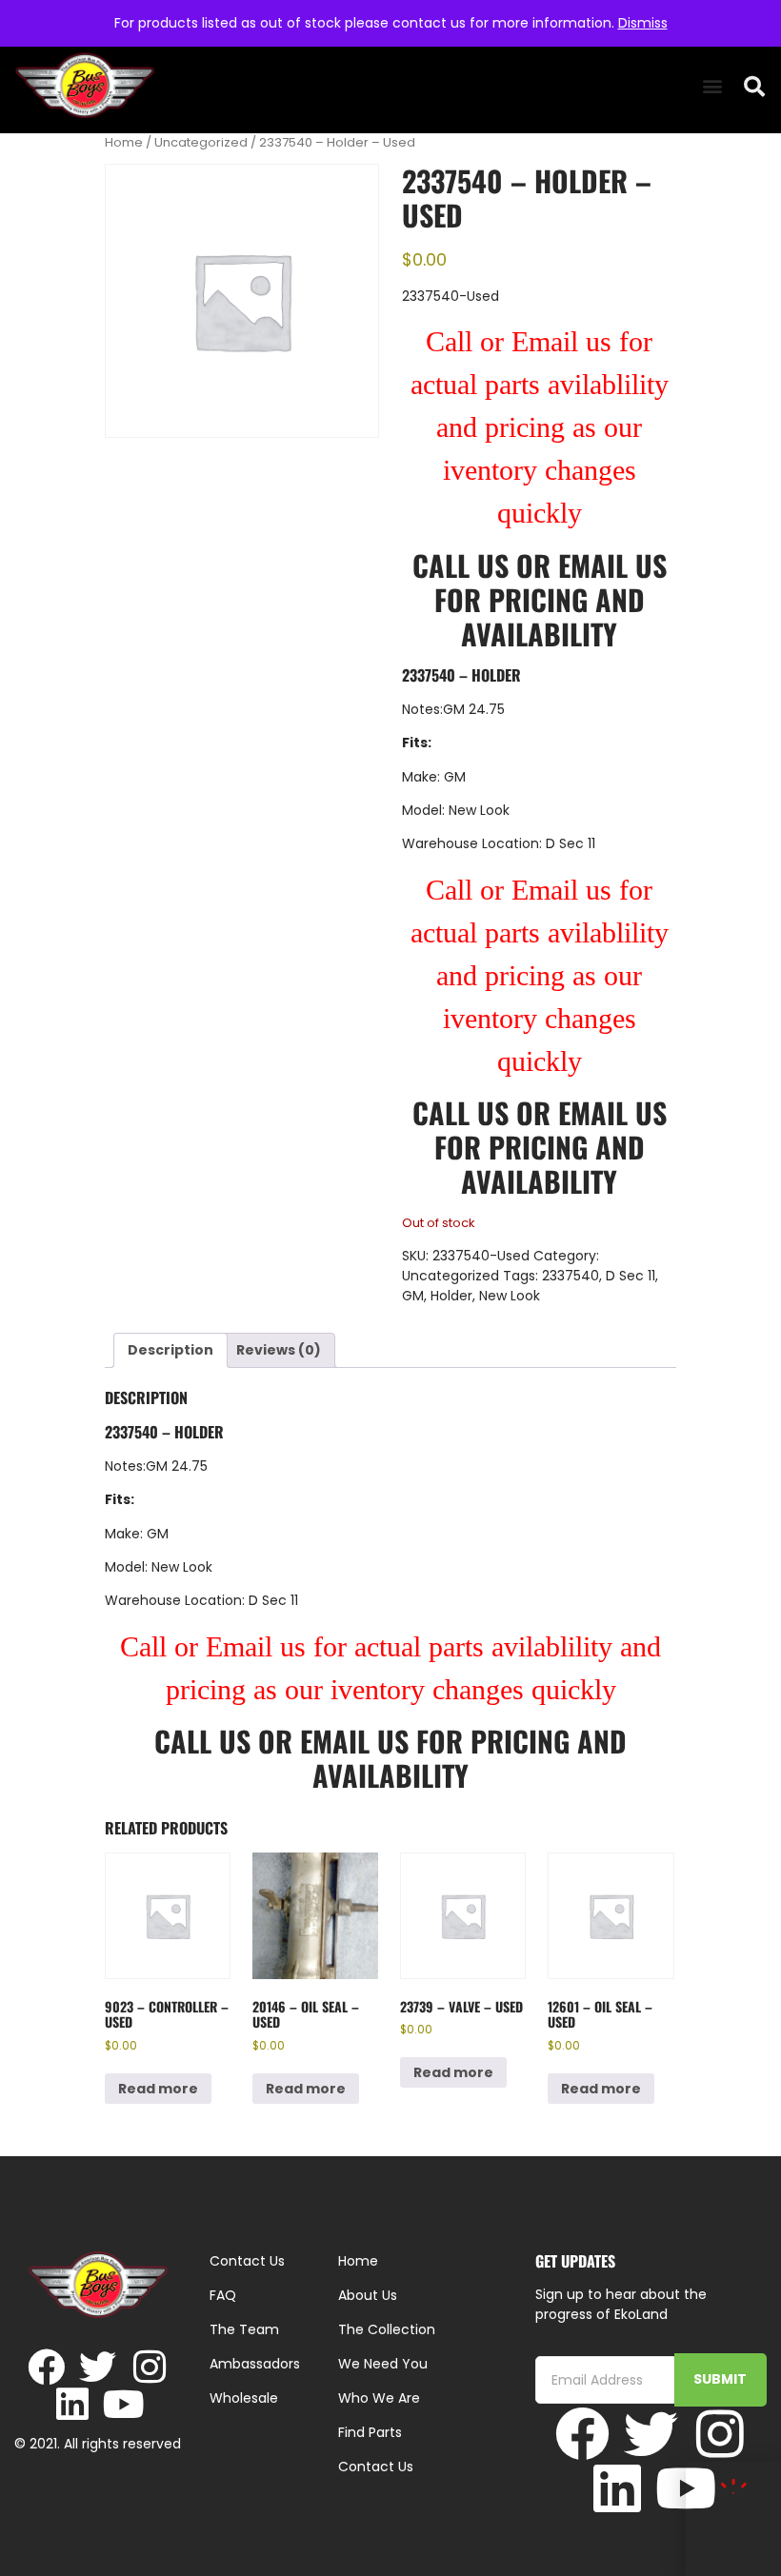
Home (124, 142)
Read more (158, 2089)
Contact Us (376, 2467)
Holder (451, 1296)
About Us (368, 2295)
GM (413, 1296)
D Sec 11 (631, 1276)
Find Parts (370, 2432)
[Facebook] (46, 2367)
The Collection (387, 2329)
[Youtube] (123, 2404)
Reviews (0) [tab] (279, 1350)
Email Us (612, 565)
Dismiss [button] (643, 23)
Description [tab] (170, 1350)
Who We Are (379, 2398)
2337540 (571, 1276)
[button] (712, 86)
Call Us (461, 565)
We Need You (383, 2364)
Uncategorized (201, 142)
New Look (510, 1296)
